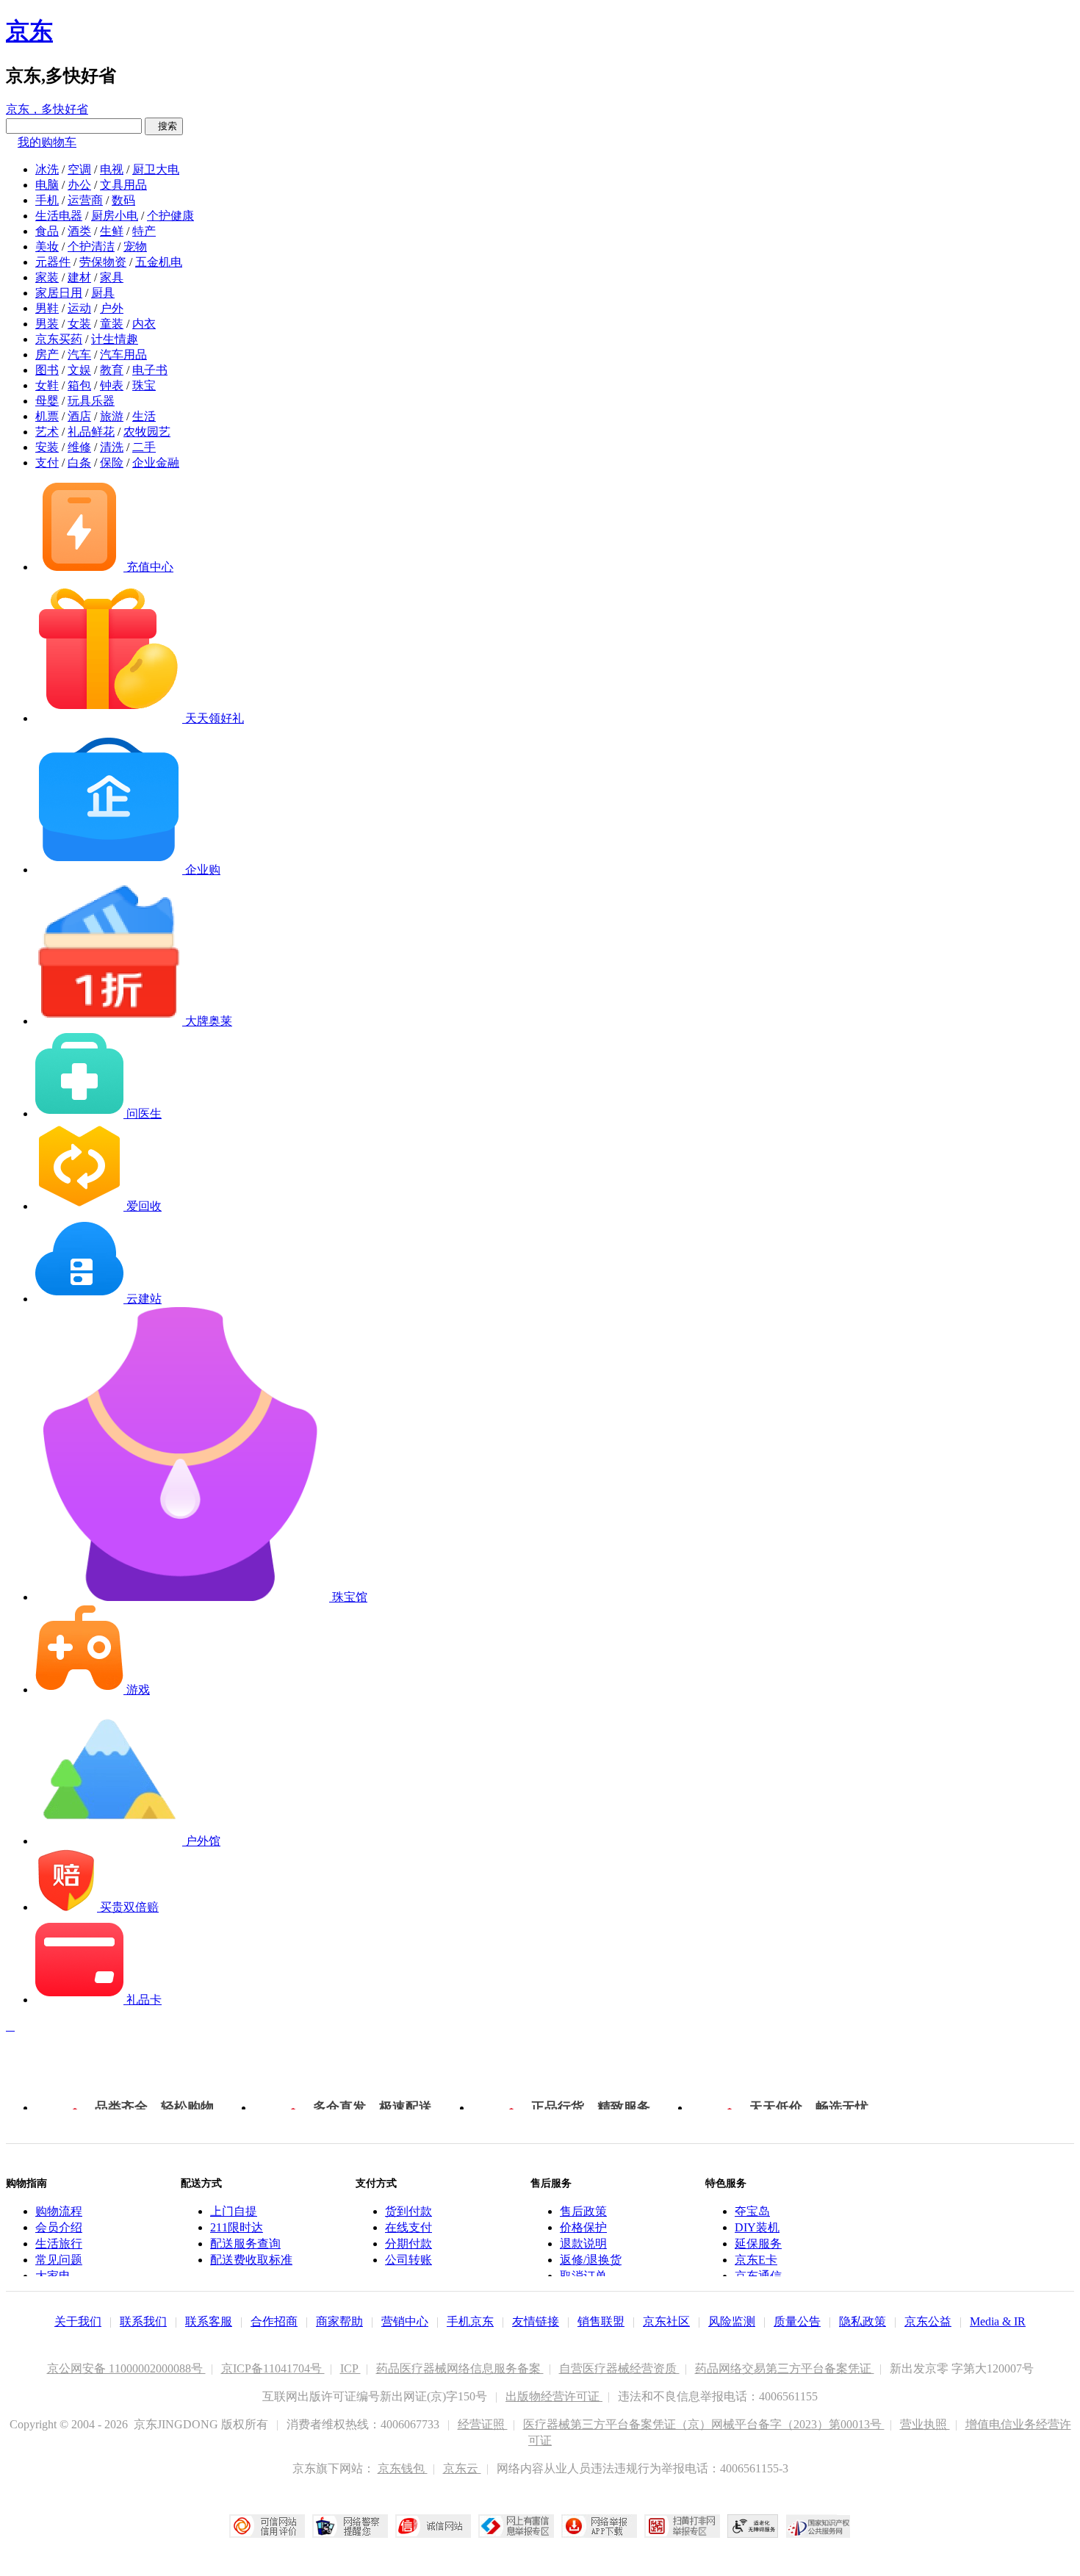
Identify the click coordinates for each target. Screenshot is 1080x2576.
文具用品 (123, 185)
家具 (112, 277)
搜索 (164, 126)
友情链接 (536, 2321)
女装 (79, 324)
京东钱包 (403, 2468)
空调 (79, 169)
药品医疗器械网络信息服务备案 (460, 2368)
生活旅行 (59, 2244)
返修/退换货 (591, 2260)
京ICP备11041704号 (273, 2368)
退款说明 (583, 2244)
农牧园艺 (147, 432)
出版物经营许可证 (554, 2396)
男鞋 (47, 308)
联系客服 (209, 2321)
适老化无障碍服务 (753, 2526)
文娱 (79, 370)
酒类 (79, 231)
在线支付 (408, 2227)
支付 (47, 463)
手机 (47, 200)
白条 (79, 463)
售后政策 (583, 2211)
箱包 (79, 385)
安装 (47, 447)
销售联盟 (601, 2321)
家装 (47, 277)
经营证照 (483, 2424)
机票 (47, 416)
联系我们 (143, 2321)
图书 (47, 370)
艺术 (47, 432)
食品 (47, 231)
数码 (123, 200)
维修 (79, 447)
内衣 (144, 324)
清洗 (112, 447)
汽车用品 (123, 355)
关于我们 (78, 2321)
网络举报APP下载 (599, 2526)
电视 (112, 169)
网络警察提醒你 (350, 2526)
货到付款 (408, 2211)
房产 (47, 355)
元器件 (53, 262)
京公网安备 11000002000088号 (126, 2368)
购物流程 (59, 2211)
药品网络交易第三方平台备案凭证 (785, 2368)
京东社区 (666, 2321)
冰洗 (47, 169)
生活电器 (59, 216)
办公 (79, 185)
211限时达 (237, 2227)
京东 (29, 31)
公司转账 (408, 2260)
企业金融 (156, 463)
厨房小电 (115, 216)
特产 (144, 231)
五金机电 (159, 262)
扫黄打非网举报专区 (682, 2526)
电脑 (47, 185)
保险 (112, 463)
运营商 (85, 200)
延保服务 (758, 2244)
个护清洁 (91, 247)
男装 (47, 324)
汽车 (79, 355)
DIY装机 (757, 2227)
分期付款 (408, 2244)
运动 (79, 308)
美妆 (47, 247)
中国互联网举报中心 (516, 2526)
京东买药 (59, 339)
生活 (144, 416)
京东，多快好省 (47, 109)
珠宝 (144, 385)
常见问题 (59, 2260)
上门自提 (234, 2211)
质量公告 (797, 2321)
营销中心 (405, 2321)
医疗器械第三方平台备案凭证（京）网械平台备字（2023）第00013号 (704, 2424)
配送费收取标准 (251, 2260)
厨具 (103, 293)
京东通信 (758, 2276)
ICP (350, 2368)
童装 (112, 324)
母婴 (47, 401)
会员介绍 (59, 2227)
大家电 (53, 2276)
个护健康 (170, 216)
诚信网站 (433, 2526)
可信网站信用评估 (267, 2526)
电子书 (150, 370)
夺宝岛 (752, 2211)
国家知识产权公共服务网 (818, 2526)
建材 (79, 277)
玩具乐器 (91, 401)
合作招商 (274, 2321)
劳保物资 (103, 262)
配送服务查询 (245, 2244)
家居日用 (59, 293)
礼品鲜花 (91, 432)
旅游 (112, 416)
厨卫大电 (156, 169)
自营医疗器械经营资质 (619, 2368)
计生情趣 (115, 339)
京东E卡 (756, 2260)
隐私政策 (863, 2321)
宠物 (135, 247)
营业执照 (925, 2424)
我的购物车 (47, 142)
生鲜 (112, 231)
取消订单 (583, 2276)
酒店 (79, 416)
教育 (112, 370)
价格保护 (583, 2227)
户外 (112, 308)
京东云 (462, 2468)
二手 (144, 447)
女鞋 (47, 385)
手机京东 (470, 2321)
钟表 (112, 385)
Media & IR (998, 2321)
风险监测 (732, 2321)
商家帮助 (339, 2321)
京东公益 (928, 2321)
